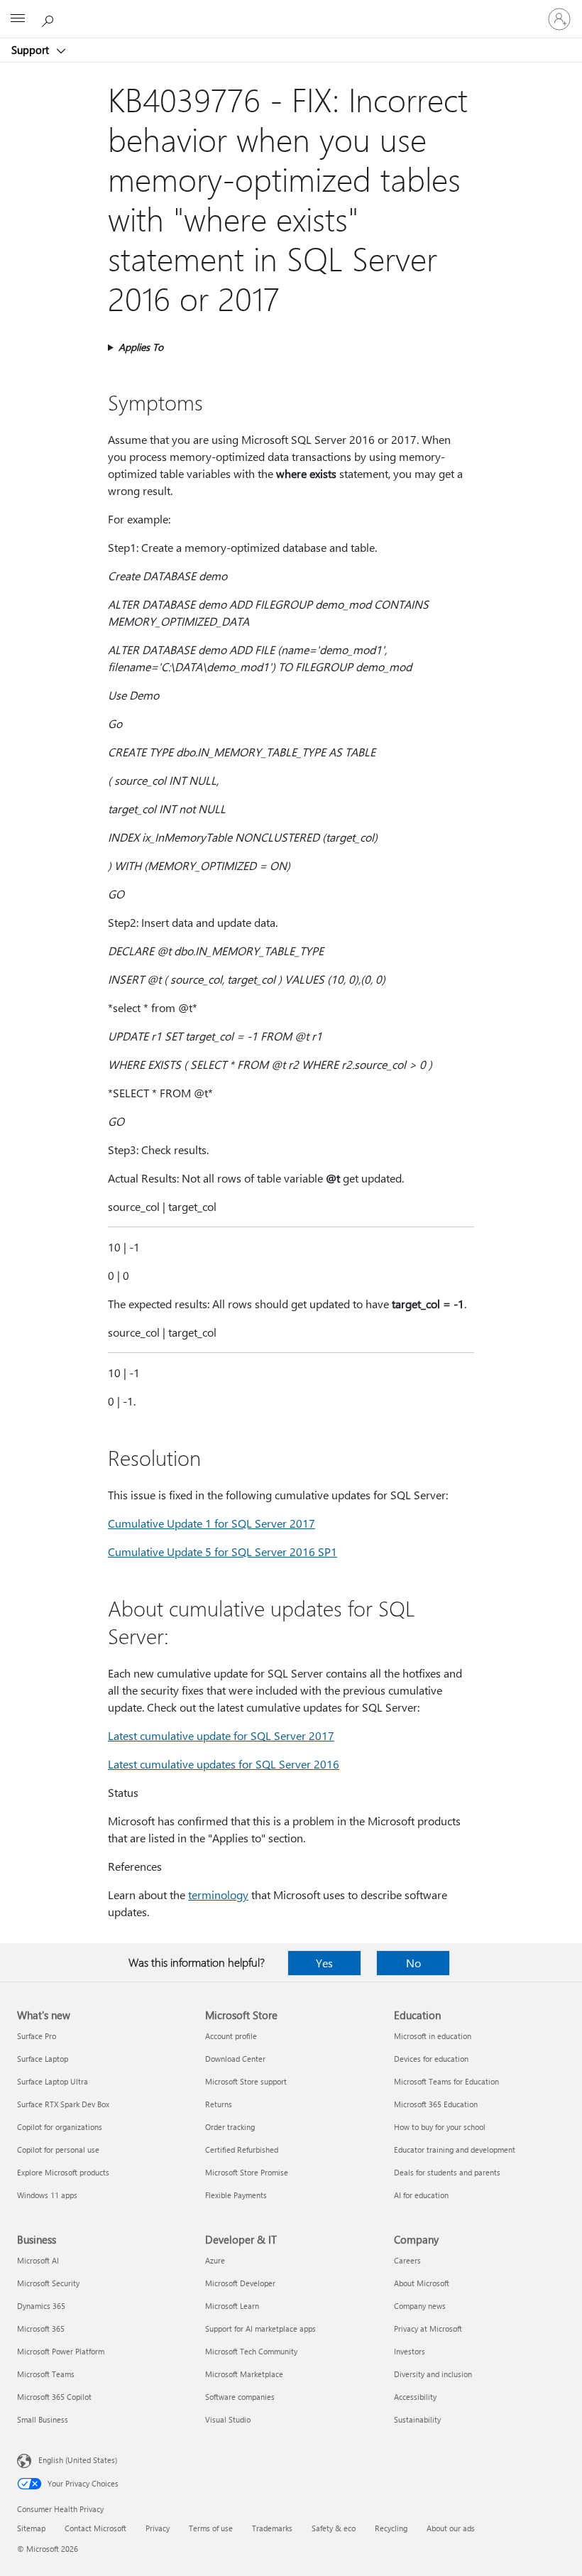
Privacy (158, 2528)
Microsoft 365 (41, 2328)
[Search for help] (50, 18)
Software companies (240, 2397)
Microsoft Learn (232, 2306)
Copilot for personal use (58, 2150)
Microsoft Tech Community (251, 2351)
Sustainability (417, 2419)
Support (32, 50)
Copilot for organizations (60, 2127)
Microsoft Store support (246, 2081)
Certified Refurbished (242, 2150)
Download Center (235, 2059)
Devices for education (431, 2059)
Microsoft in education (433, 2036)
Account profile (231, 2036)
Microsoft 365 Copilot (54, 2397)
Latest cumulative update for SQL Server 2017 (221, 1735)
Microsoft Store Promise (247, 2172)
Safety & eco (334, 2528)
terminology (218, 1895)
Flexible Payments (236, 2195)
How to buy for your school (440, 2127)
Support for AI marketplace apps (260, 2328)
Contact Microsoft (95, 2528)
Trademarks (272, 2528)
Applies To (141, 347)
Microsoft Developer (240, 2283)
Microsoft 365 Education (436, 2104)
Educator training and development (455, 2150)
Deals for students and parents (447, 2172)
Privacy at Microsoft (428, 2328)
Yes (324, 1963)
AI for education (421, 2195)
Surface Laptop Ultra (53, 2081)
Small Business (43, 2419)
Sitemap (31, 2528)
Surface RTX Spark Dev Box (63, 2104)
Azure (215, 2260)
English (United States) (78, 2460)
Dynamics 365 (41, 2306)
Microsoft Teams (46, 2374)
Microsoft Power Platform (61, 2351)
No (413, 1963)
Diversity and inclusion (433, 2374)
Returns (219, 2104)
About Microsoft (422, 2283)
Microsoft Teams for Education (446, 2081)
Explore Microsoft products (63, 2172)
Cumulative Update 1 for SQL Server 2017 (212, 1523)
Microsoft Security (48, 2283)
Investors (410, 2351)
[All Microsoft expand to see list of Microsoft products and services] (18, 19)
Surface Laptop (43, 2059)
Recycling (391, 2528)
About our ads (451, 2528)
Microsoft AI (38, 2260)
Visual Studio (228, 2419)
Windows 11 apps (47, 2195)
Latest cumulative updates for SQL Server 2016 (224, 1764)
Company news (420, 2306)
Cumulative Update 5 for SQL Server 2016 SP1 (223, 1551)
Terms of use (211, 2528)
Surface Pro (37, 2036)
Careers (407, 2260)
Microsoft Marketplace (244, 2374)
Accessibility (415, 2397)
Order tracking (230, 2127)
